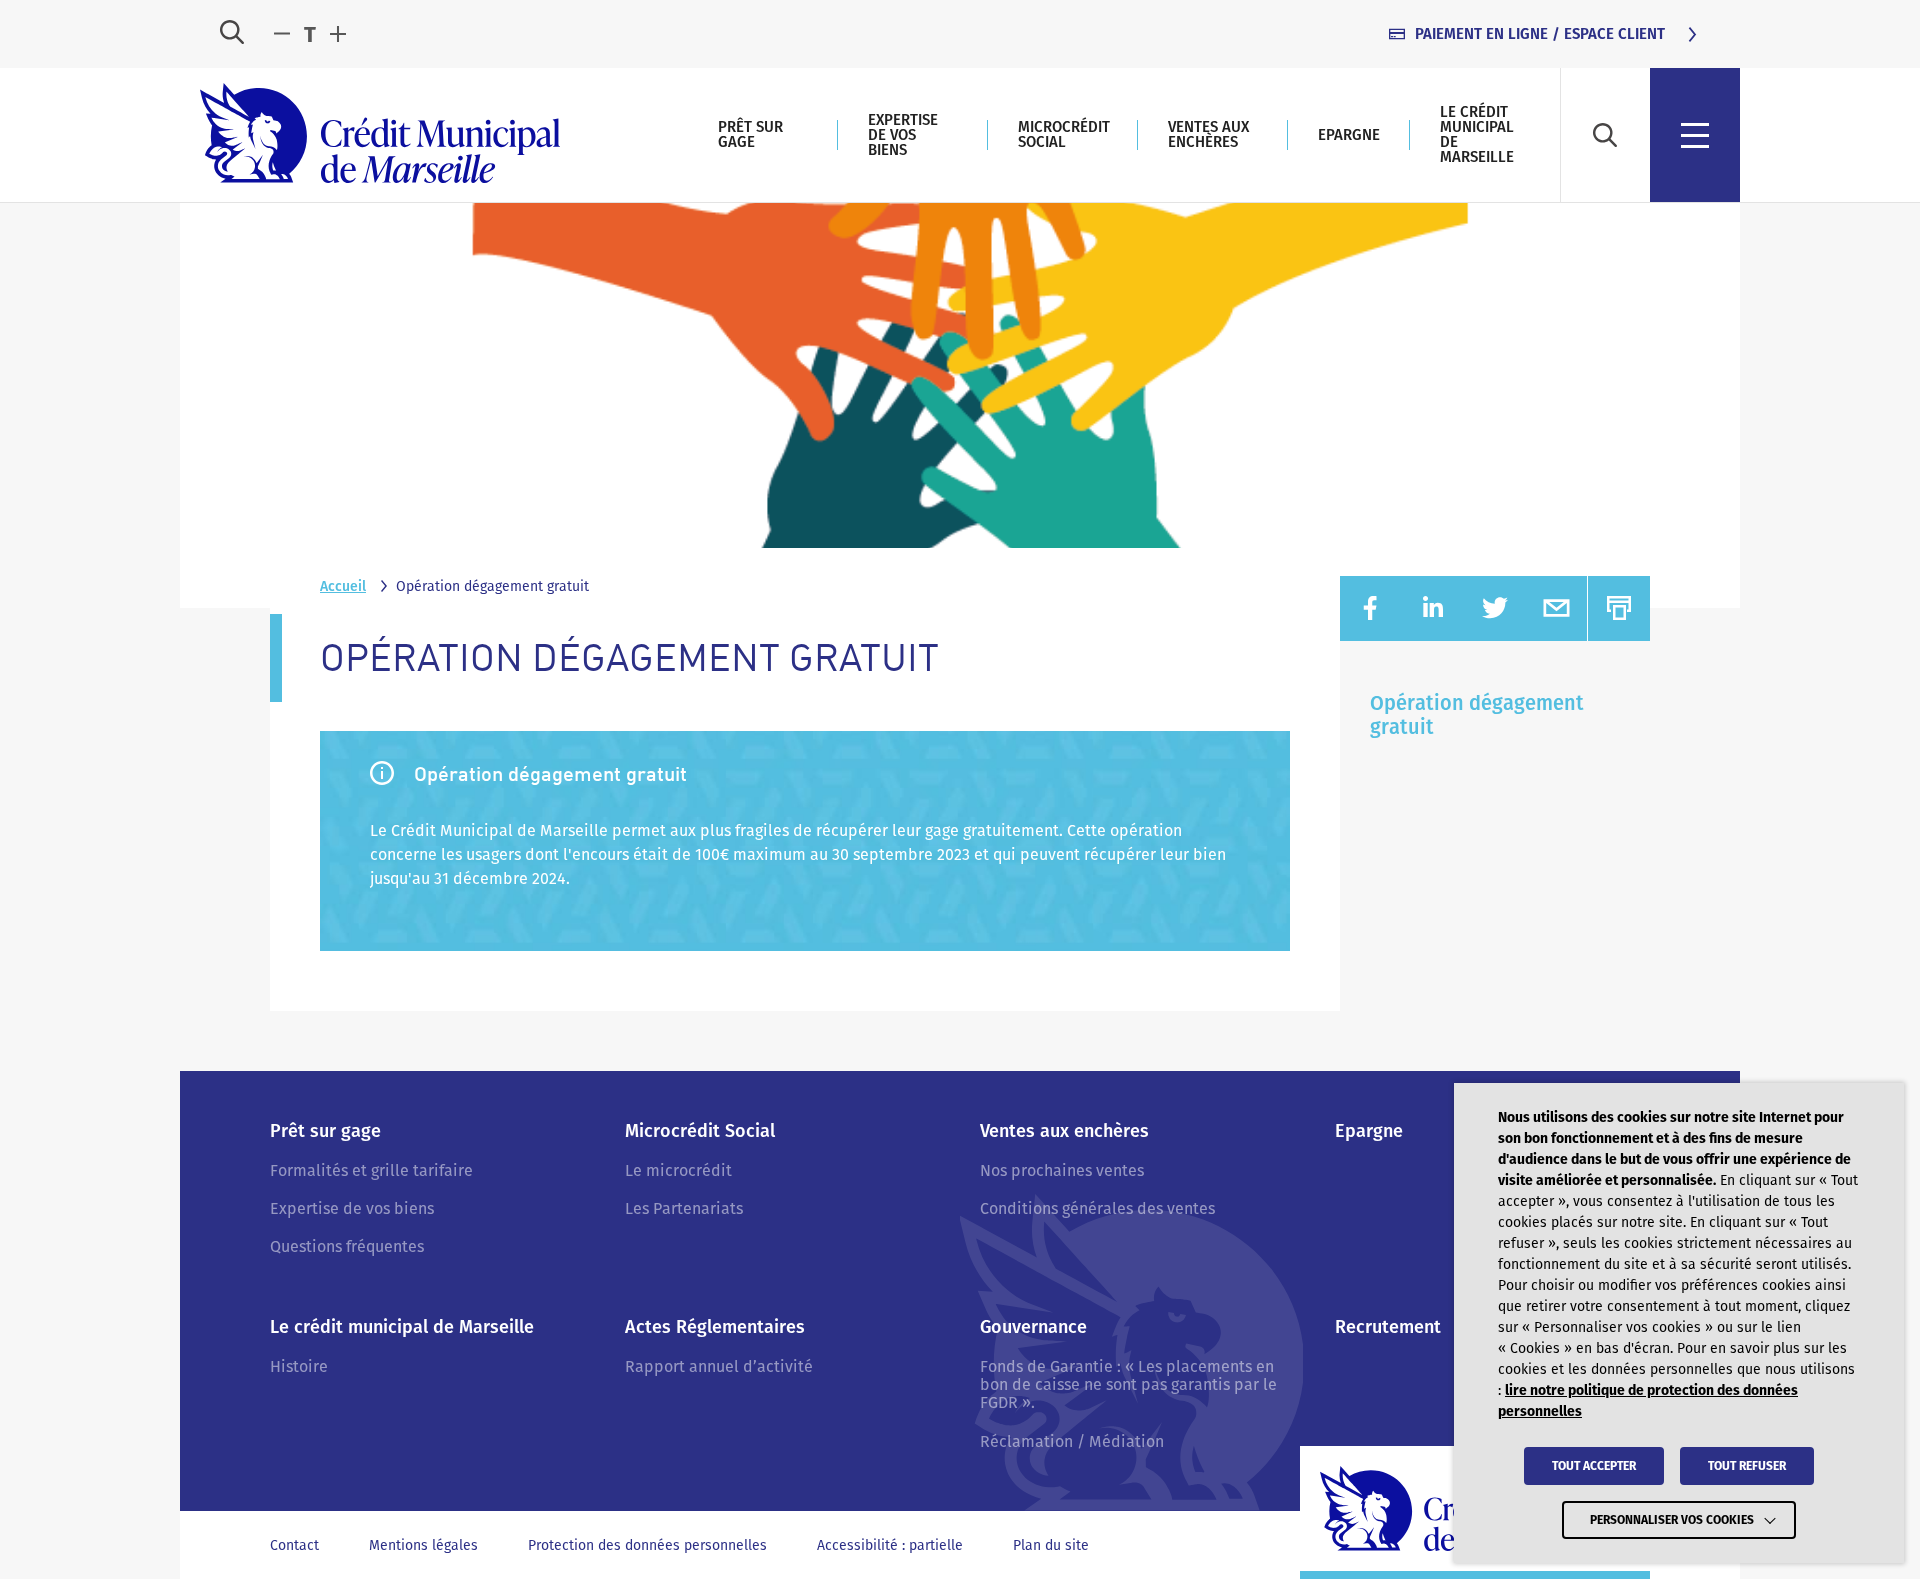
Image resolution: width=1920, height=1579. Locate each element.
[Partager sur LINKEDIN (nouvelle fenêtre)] (1433, 608)
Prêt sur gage (750, 134)
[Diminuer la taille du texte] (282, 34)
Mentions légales (423, 1545)
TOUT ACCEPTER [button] (1594, 1466)
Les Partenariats (684, 1208)
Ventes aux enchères (1208, 134)
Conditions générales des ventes (1097, 1208)
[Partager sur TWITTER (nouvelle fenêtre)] (1495, 608)
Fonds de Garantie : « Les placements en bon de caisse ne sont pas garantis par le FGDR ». (1128, 1385)
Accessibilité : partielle (890, 1545)
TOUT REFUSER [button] (1747, 1466)
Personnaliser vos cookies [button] (1672, 1520)
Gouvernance (1033, 1327)
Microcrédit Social (1064, 134)
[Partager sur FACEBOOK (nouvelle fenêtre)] (1371, 608)
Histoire (299, 1366)
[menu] (1695, 135)
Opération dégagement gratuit (1477, 715)
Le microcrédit (678, 1170)
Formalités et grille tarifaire (371, 1170)
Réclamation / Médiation (1072, 1441)
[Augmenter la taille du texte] (338, 34)
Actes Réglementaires (715, 1327)
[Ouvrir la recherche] (232, 34)
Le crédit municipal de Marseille (1477, 134)
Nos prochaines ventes (1062, 1170)
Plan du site (1051, 1545)
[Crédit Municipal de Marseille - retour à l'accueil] (380, 135)
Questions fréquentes (347, 1246)
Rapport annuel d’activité (719, 1366)
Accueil (343, 586)
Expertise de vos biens (903, 135)
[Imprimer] (1619, 608)
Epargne (1349, 135)
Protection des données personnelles (647, 1545)
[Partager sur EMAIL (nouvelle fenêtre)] (1556, 608)
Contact (294, 1545)
